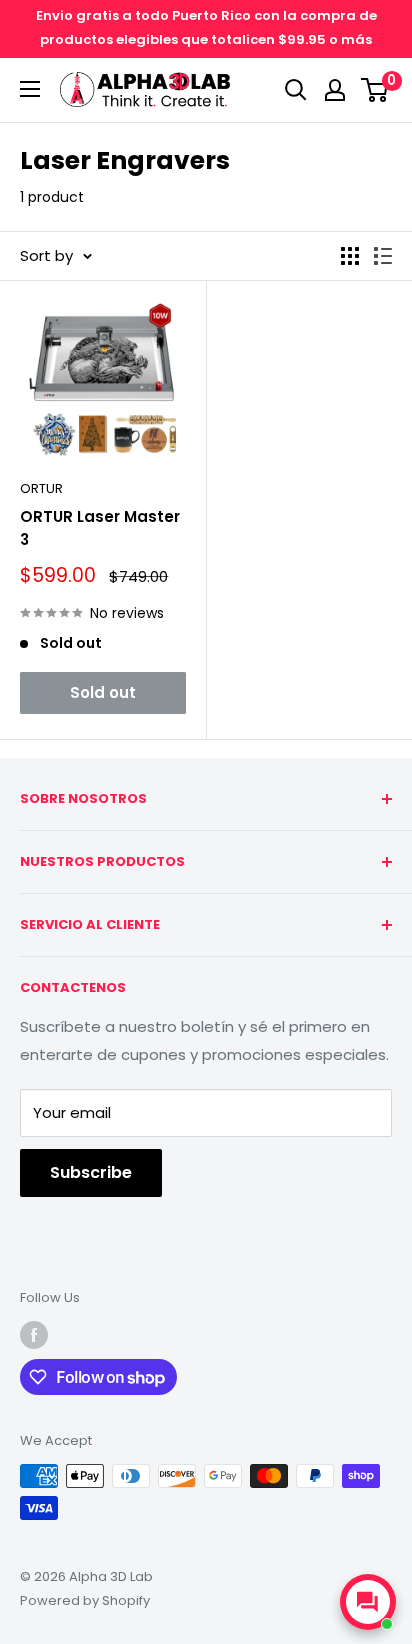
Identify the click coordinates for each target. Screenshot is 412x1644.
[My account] (335, 90)
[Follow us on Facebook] (34, 1335)
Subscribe (91, 1172)
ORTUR (41, 488)
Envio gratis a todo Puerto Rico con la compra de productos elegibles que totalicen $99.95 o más (206, 27)
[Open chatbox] (368, 1602)
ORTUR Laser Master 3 (100, 528)
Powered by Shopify (85, 1600)
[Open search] (296, 90)
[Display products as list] (383, 256)
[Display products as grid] (350, 256)
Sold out (103, 692)
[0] (375, 90)
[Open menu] (30, 89)
